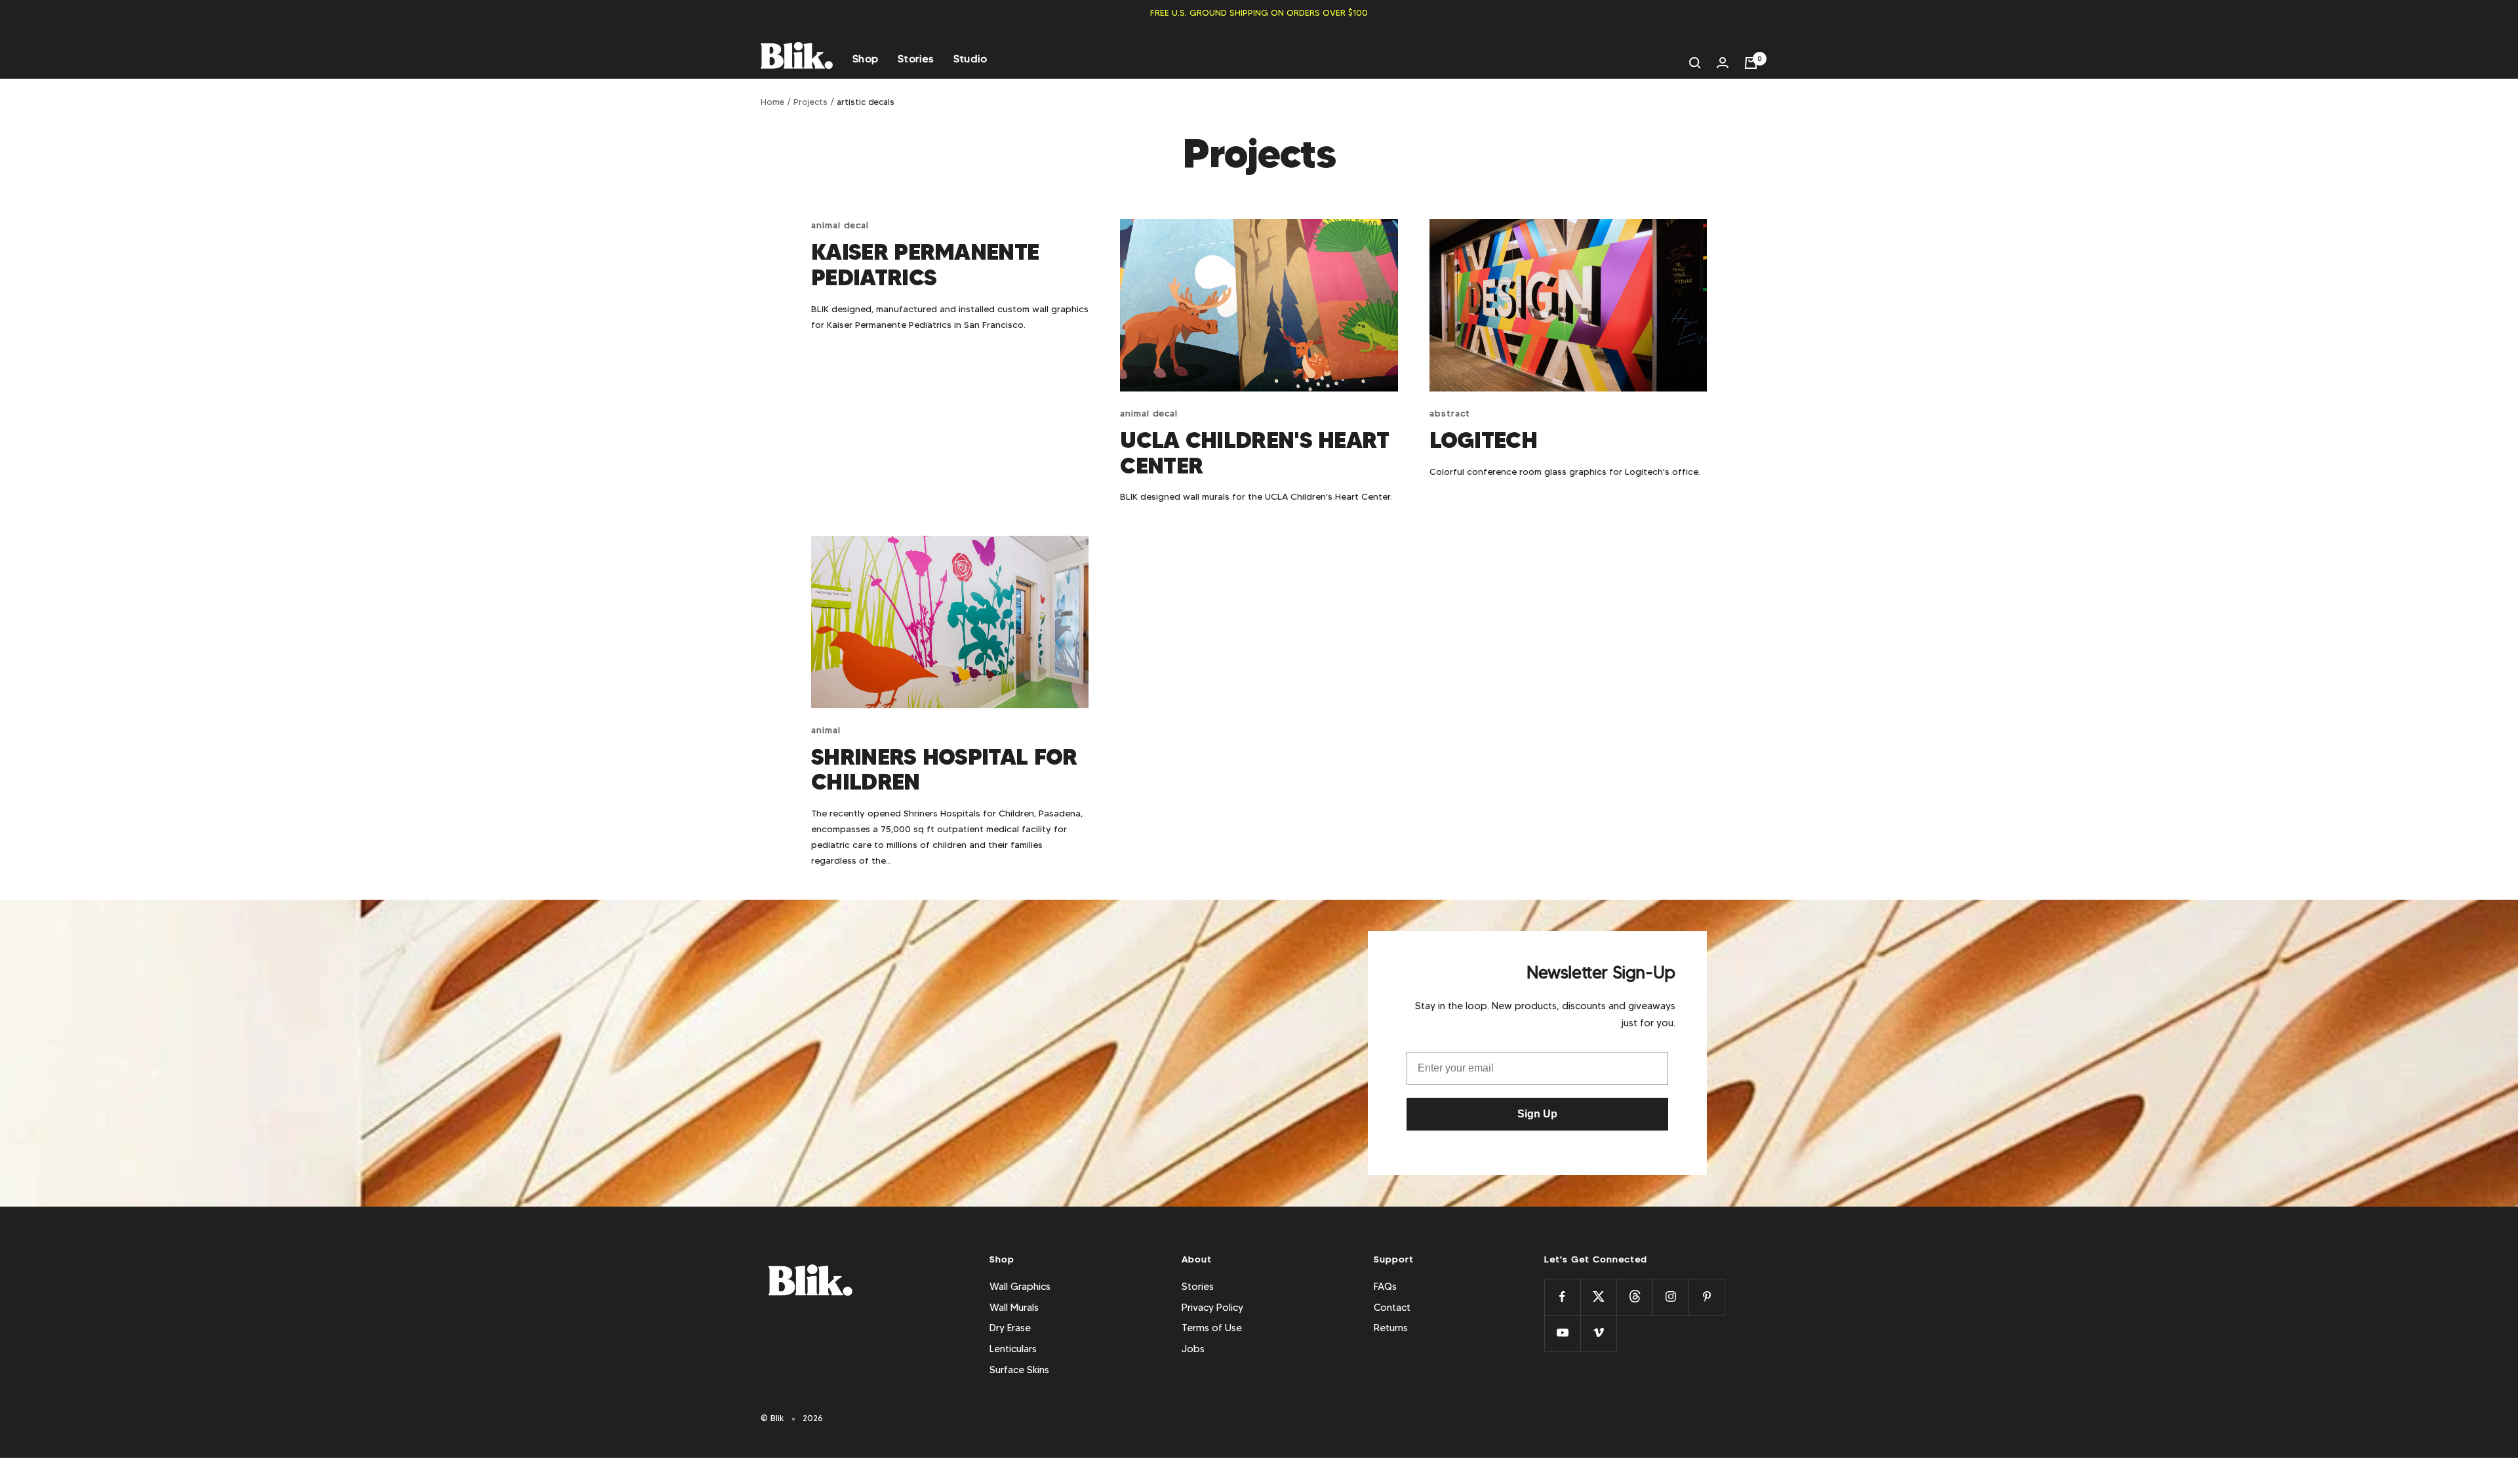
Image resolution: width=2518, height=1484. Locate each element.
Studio (970, 59)
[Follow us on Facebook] (1562, 1297)
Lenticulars (1013, 1349)
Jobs (1193, 1349)
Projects (810, 102)
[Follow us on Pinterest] (1707, 1297)
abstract (1450, 413)
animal (826, 730)
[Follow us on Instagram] (1670, 1297)
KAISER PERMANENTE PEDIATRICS (925, 265)
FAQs (1385, 1287)
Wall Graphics (1020, 1287)
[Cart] (1751, 63)
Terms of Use (1212, 1328)
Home (772, 102)
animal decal (840, 225)
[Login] (1723, 63)
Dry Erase (1010, 1328)
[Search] (1695, 63)
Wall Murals (1014, 1308)
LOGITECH (1483, 440)
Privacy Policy (1212, 1308)
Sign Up (1537, 1114)
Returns (1391, 1328)
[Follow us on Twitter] (1598, 1297)
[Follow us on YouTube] (1562, 1333)
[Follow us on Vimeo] (1598, 1333)
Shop (865, 59)
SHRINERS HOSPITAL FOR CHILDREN (944, 770)
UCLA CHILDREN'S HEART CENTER (1254, 453)
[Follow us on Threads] (1634, 1297)
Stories (916, 59)
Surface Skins (1019, 1370)
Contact (1392, 1308)
